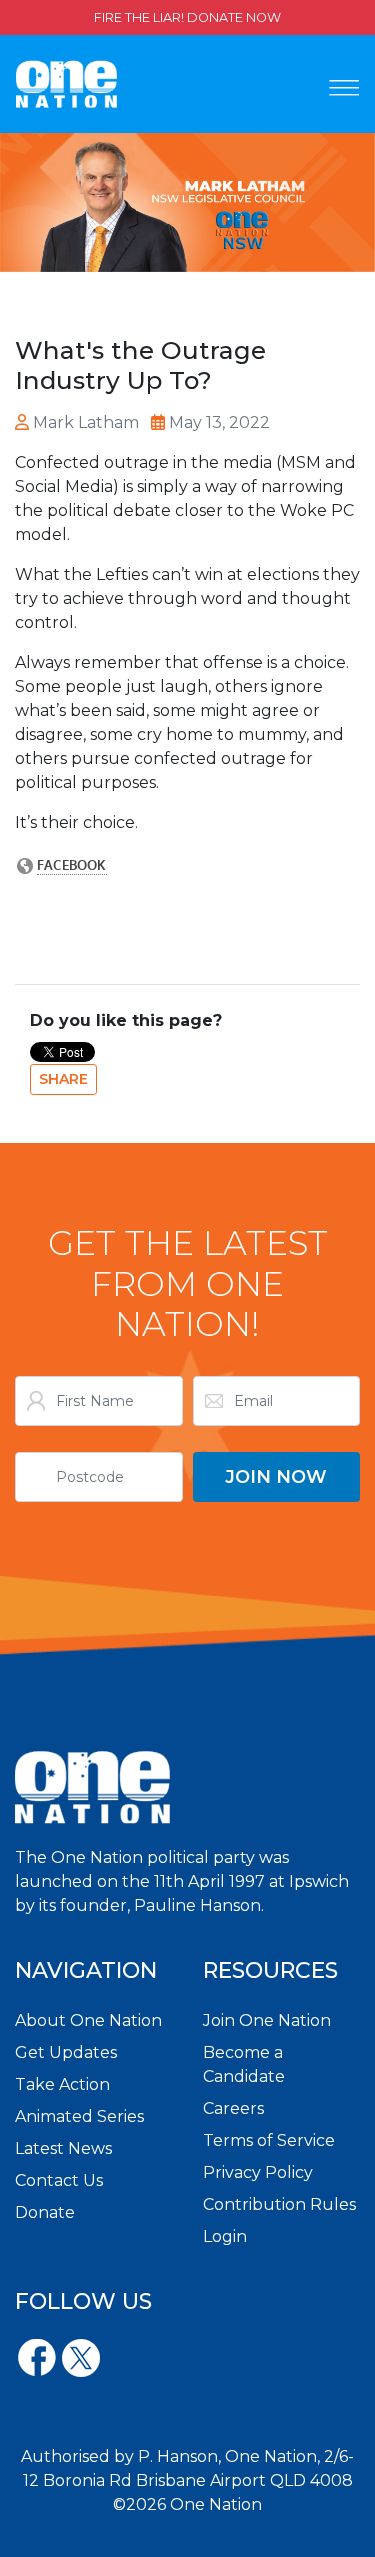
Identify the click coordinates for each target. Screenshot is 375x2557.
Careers (233, 2108)
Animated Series (79, 2116)
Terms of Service (269, 2140)
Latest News (63, 2148)
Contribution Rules (279, 2204)
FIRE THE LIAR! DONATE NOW (187, 17)
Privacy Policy (258, 2172)
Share (63, 1079)
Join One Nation (267, 2020)
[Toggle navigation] (344, 88)
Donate (45, 2212)
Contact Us (59, 2180)
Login (225, 2236)
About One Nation (88, 2020)
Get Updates (66, 2052)
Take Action (62, 2084)
